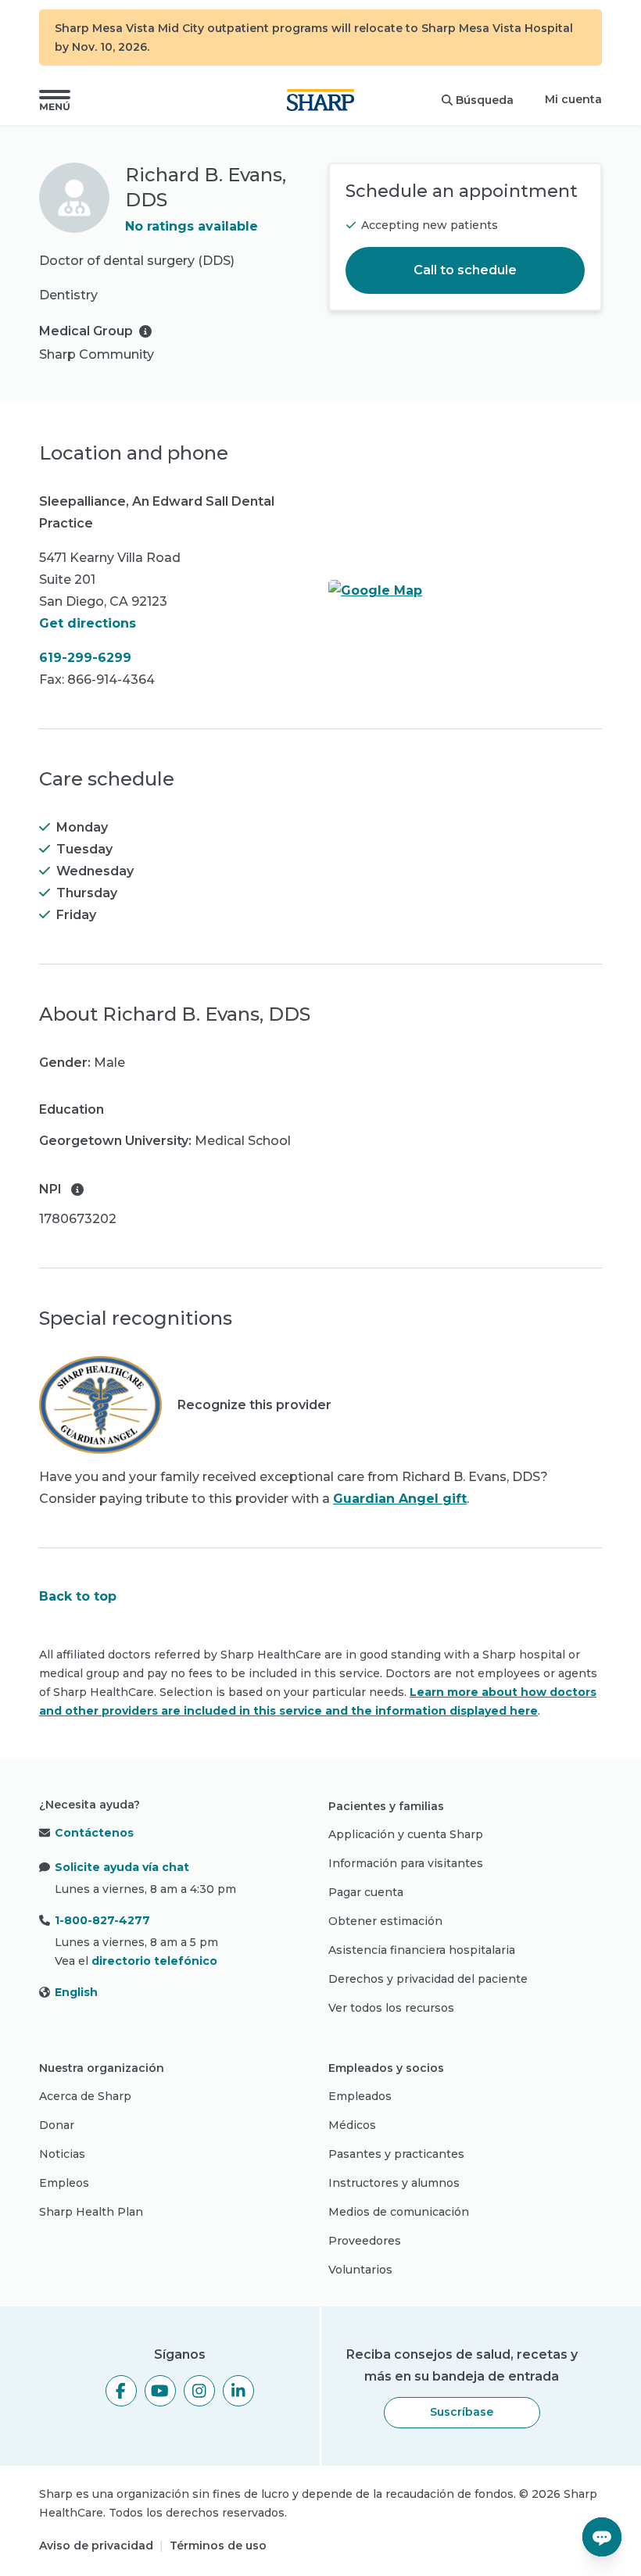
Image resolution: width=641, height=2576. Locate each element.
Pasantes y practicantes (396, 2154)
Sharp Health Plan (91, 2212)
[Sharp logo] (320, 100)
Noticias (62, 2154)
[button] (55, 100)
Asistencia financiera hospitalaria (422, 1950)
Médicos (352, 2125)
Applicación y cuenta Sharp (406, 1834)
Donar (57, 2125)
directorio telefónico (154, 1961)
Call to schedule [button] (465, 270)
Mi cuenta (573, 99)
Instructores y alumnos (394, 2183)
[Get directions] (465, 591)
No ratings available (192, 226)
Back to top (78, 1596)
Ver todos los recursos (391, 2008)
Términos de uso (218, 2546)
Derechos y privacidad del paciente (428, 1979)
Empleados (360, 2096)
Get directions (88, 623)
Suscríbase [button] (462, 2412)
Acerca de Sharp (85, 2096)
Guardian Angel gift (400, 1499)
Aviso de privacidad (96, 2546)
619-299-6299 (85, 658)
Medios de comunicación (399, 2212)
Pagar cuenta (366, 1892)
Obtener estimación (385, 1921)
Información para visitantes (406, 1863)
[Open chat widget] (602, 2537)
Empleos (64, 2183)
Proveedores (365, 2241)
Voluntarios (360, 2270)
